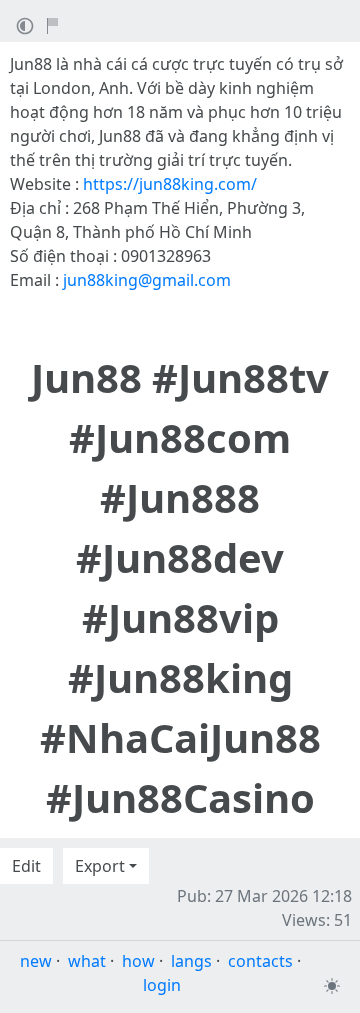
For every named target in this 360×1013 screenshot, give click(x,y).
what (87, 961)
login (162, 985)
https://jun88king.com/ (170, 184)
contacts (260, 961)
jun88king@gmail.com (147, 280)
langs (191, 961)
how (138, 961)
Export (100, 866)
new (36, 961)
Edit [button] (26, 866)
